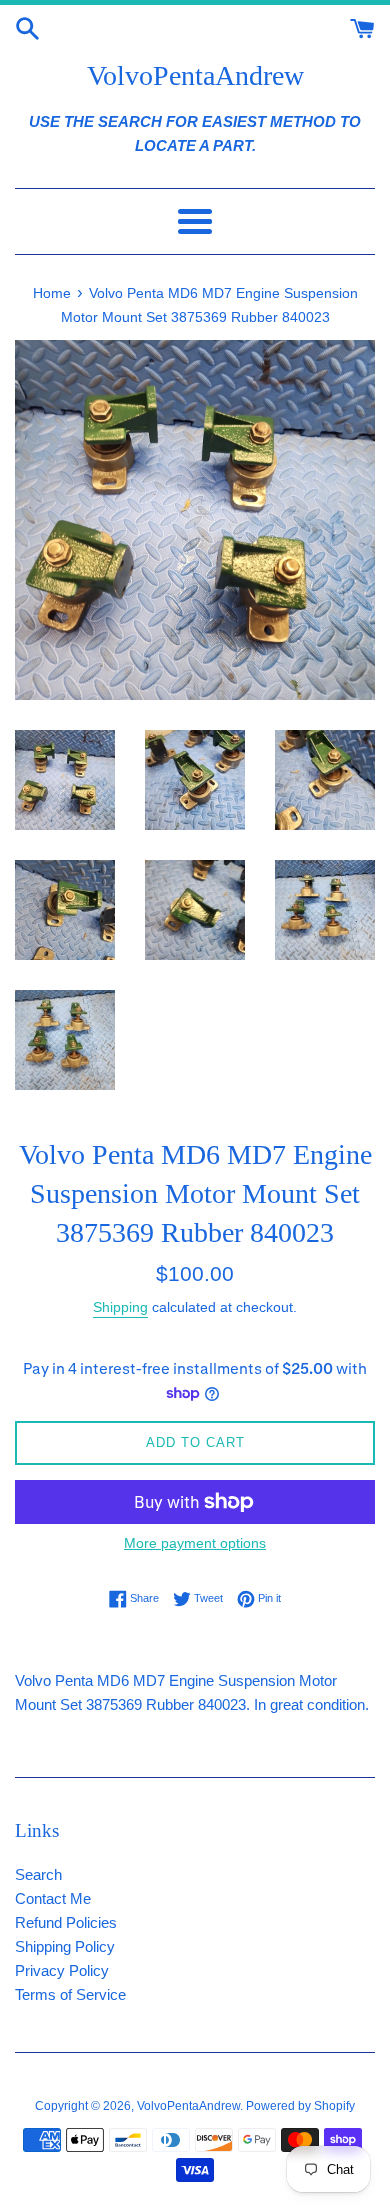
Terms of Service (70, 1994)
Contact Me (53, 1898)
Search (38, 1874)
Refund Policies (66, 1922)
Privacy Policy (62, 1970)
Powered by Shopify (300, 2106)
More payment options (195, 1543)
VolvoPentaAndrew (195, 75)
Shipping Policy (65, 1946)
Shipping (120, 1307)
